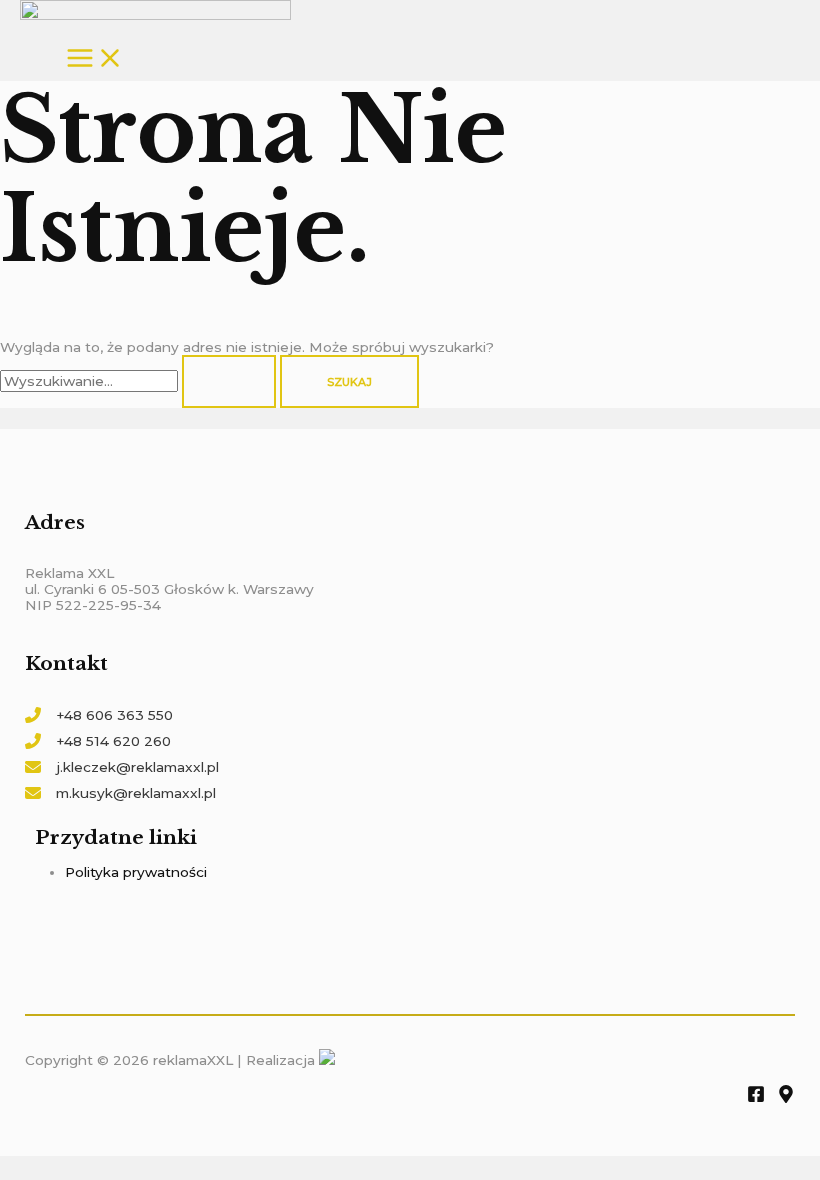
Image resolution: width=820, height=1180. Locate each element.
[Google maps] (786, 1098)
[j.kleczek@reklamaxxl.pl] (122, 767)
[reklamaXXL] (155, 11)
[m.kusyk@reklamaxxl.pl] (120, 793)
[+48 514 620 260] (98, 741)
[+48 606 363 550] (99, 715)
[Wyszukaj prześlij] (229, 381)
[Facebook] (756, 1098)
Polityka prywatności (136, 872)
